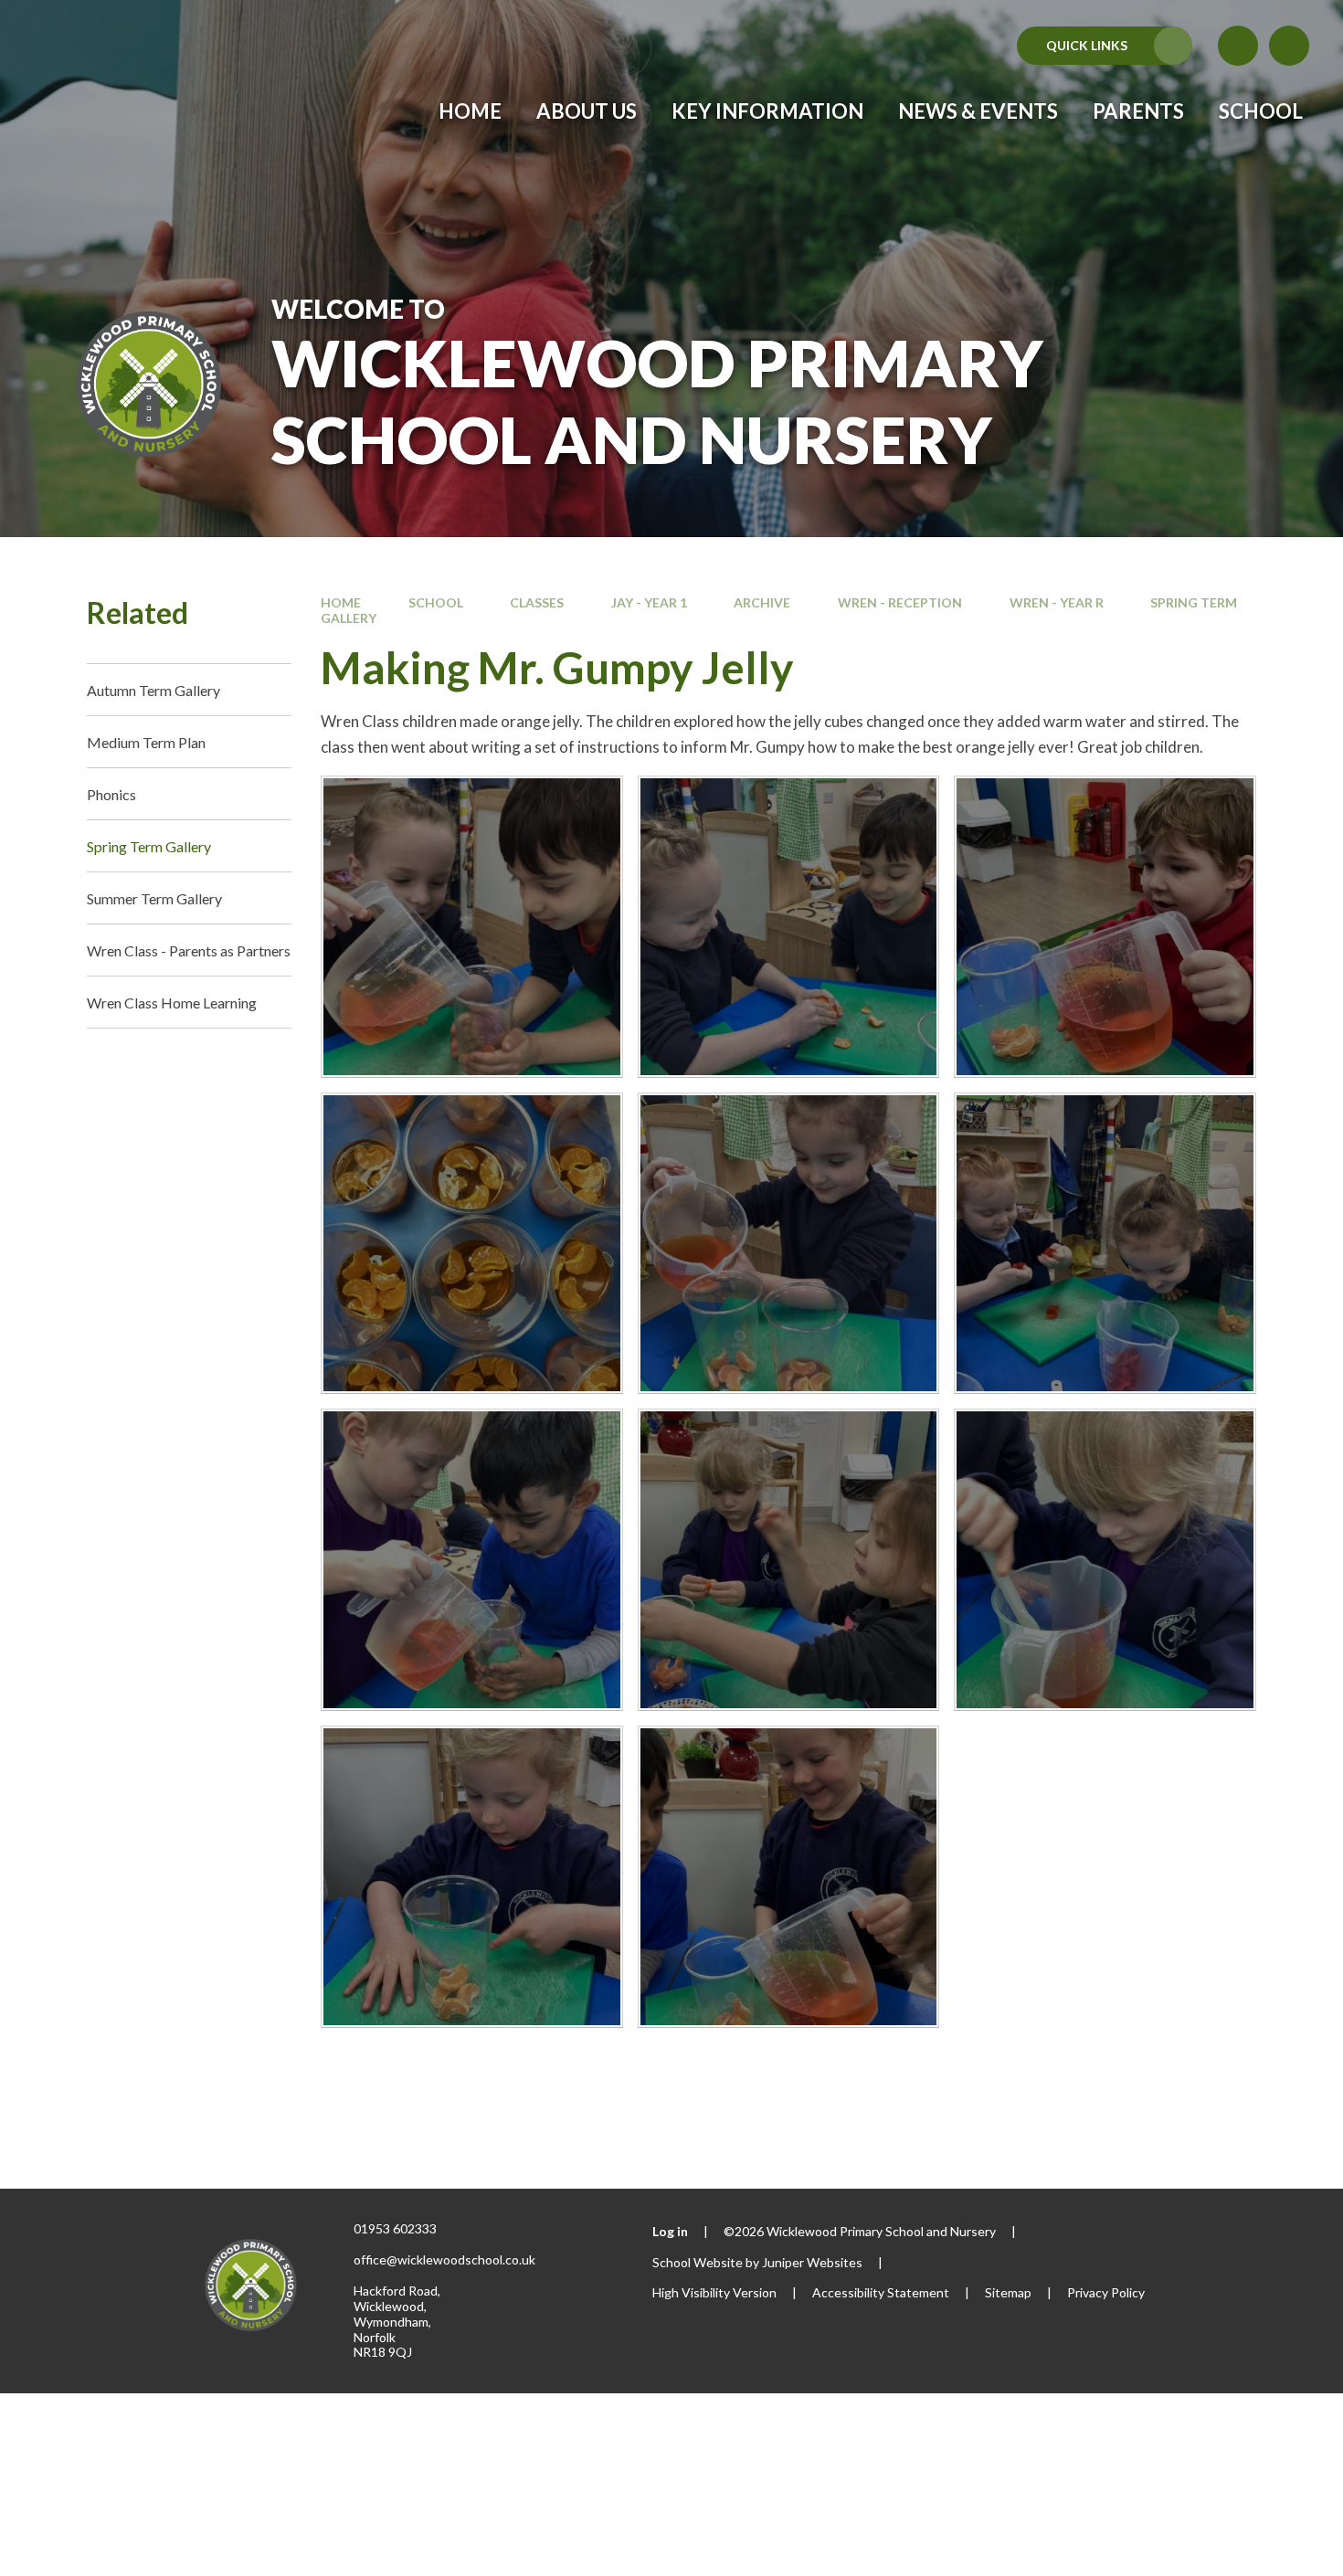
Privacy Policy (1106, 2292)
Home (341, 602)
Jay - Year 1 (649, 602)
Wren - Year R (1057, 602)
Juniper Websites (812, 2262)
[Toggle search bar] (1289, 46)
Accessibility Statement (881, 2292)
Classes (537, 602)
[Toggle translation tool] (1238, 46)
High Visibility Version (714, 2292)
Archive (762, 602)
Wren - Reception (900, 602)
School (436, 602)
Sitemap (1008, 2292)
